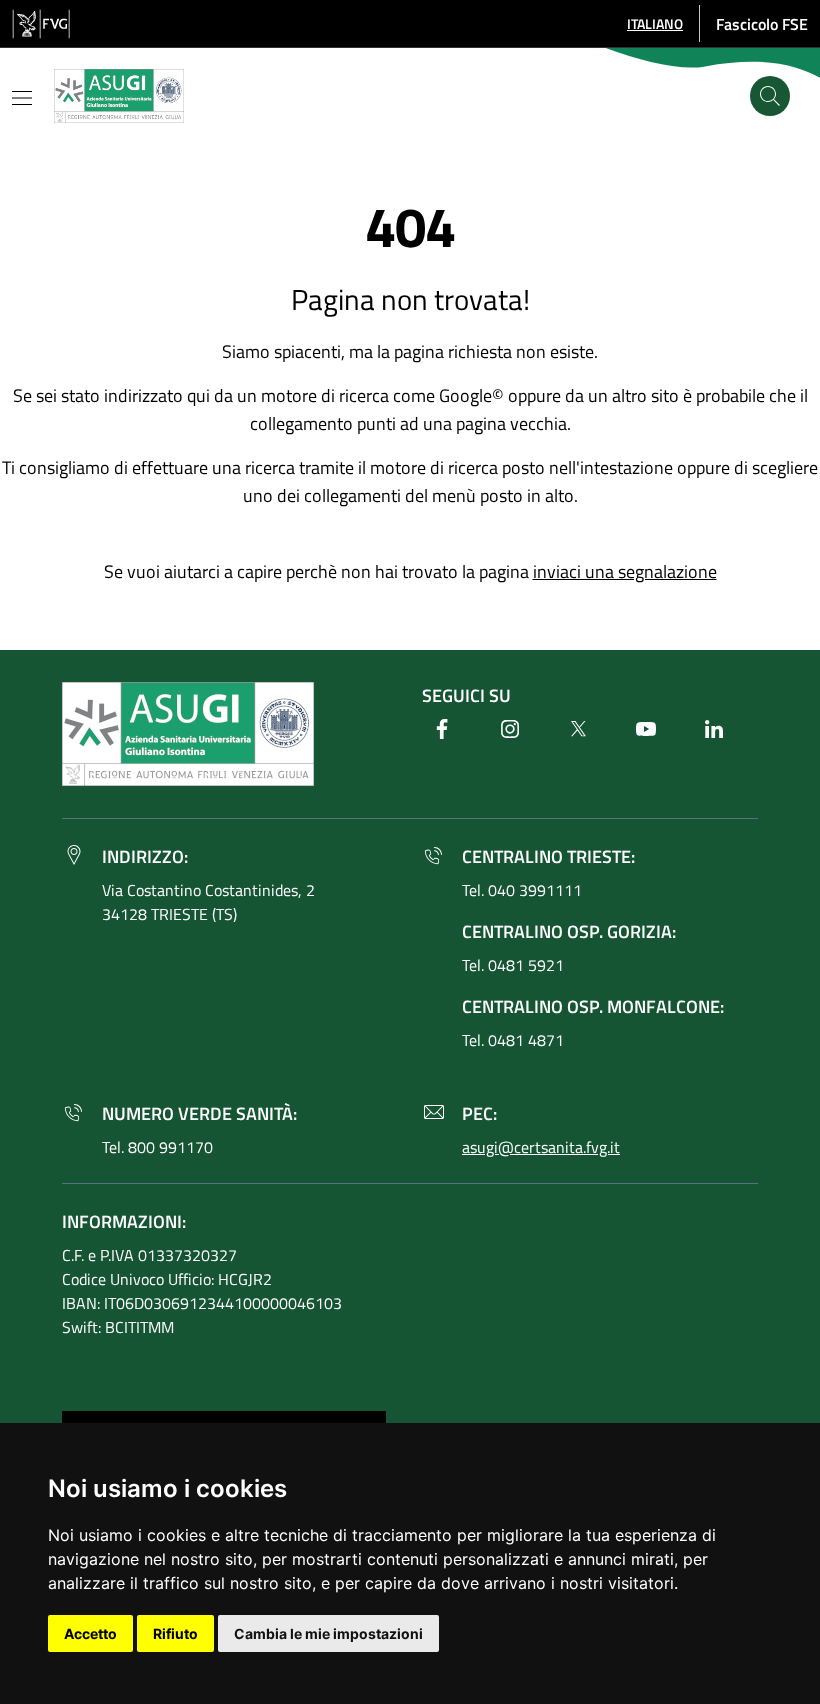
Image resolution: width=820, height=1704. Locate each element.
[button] (655, 23)
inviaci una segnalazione (625, 571)
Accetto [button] (90, 1633)
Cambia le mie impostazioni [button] (328, 1633)
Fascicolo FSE (762, 24)
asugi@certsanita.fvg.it (541, 1147)
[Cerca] (770, 96)
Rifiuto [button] (175, 1633)
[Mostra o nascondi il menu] (22, 98)
